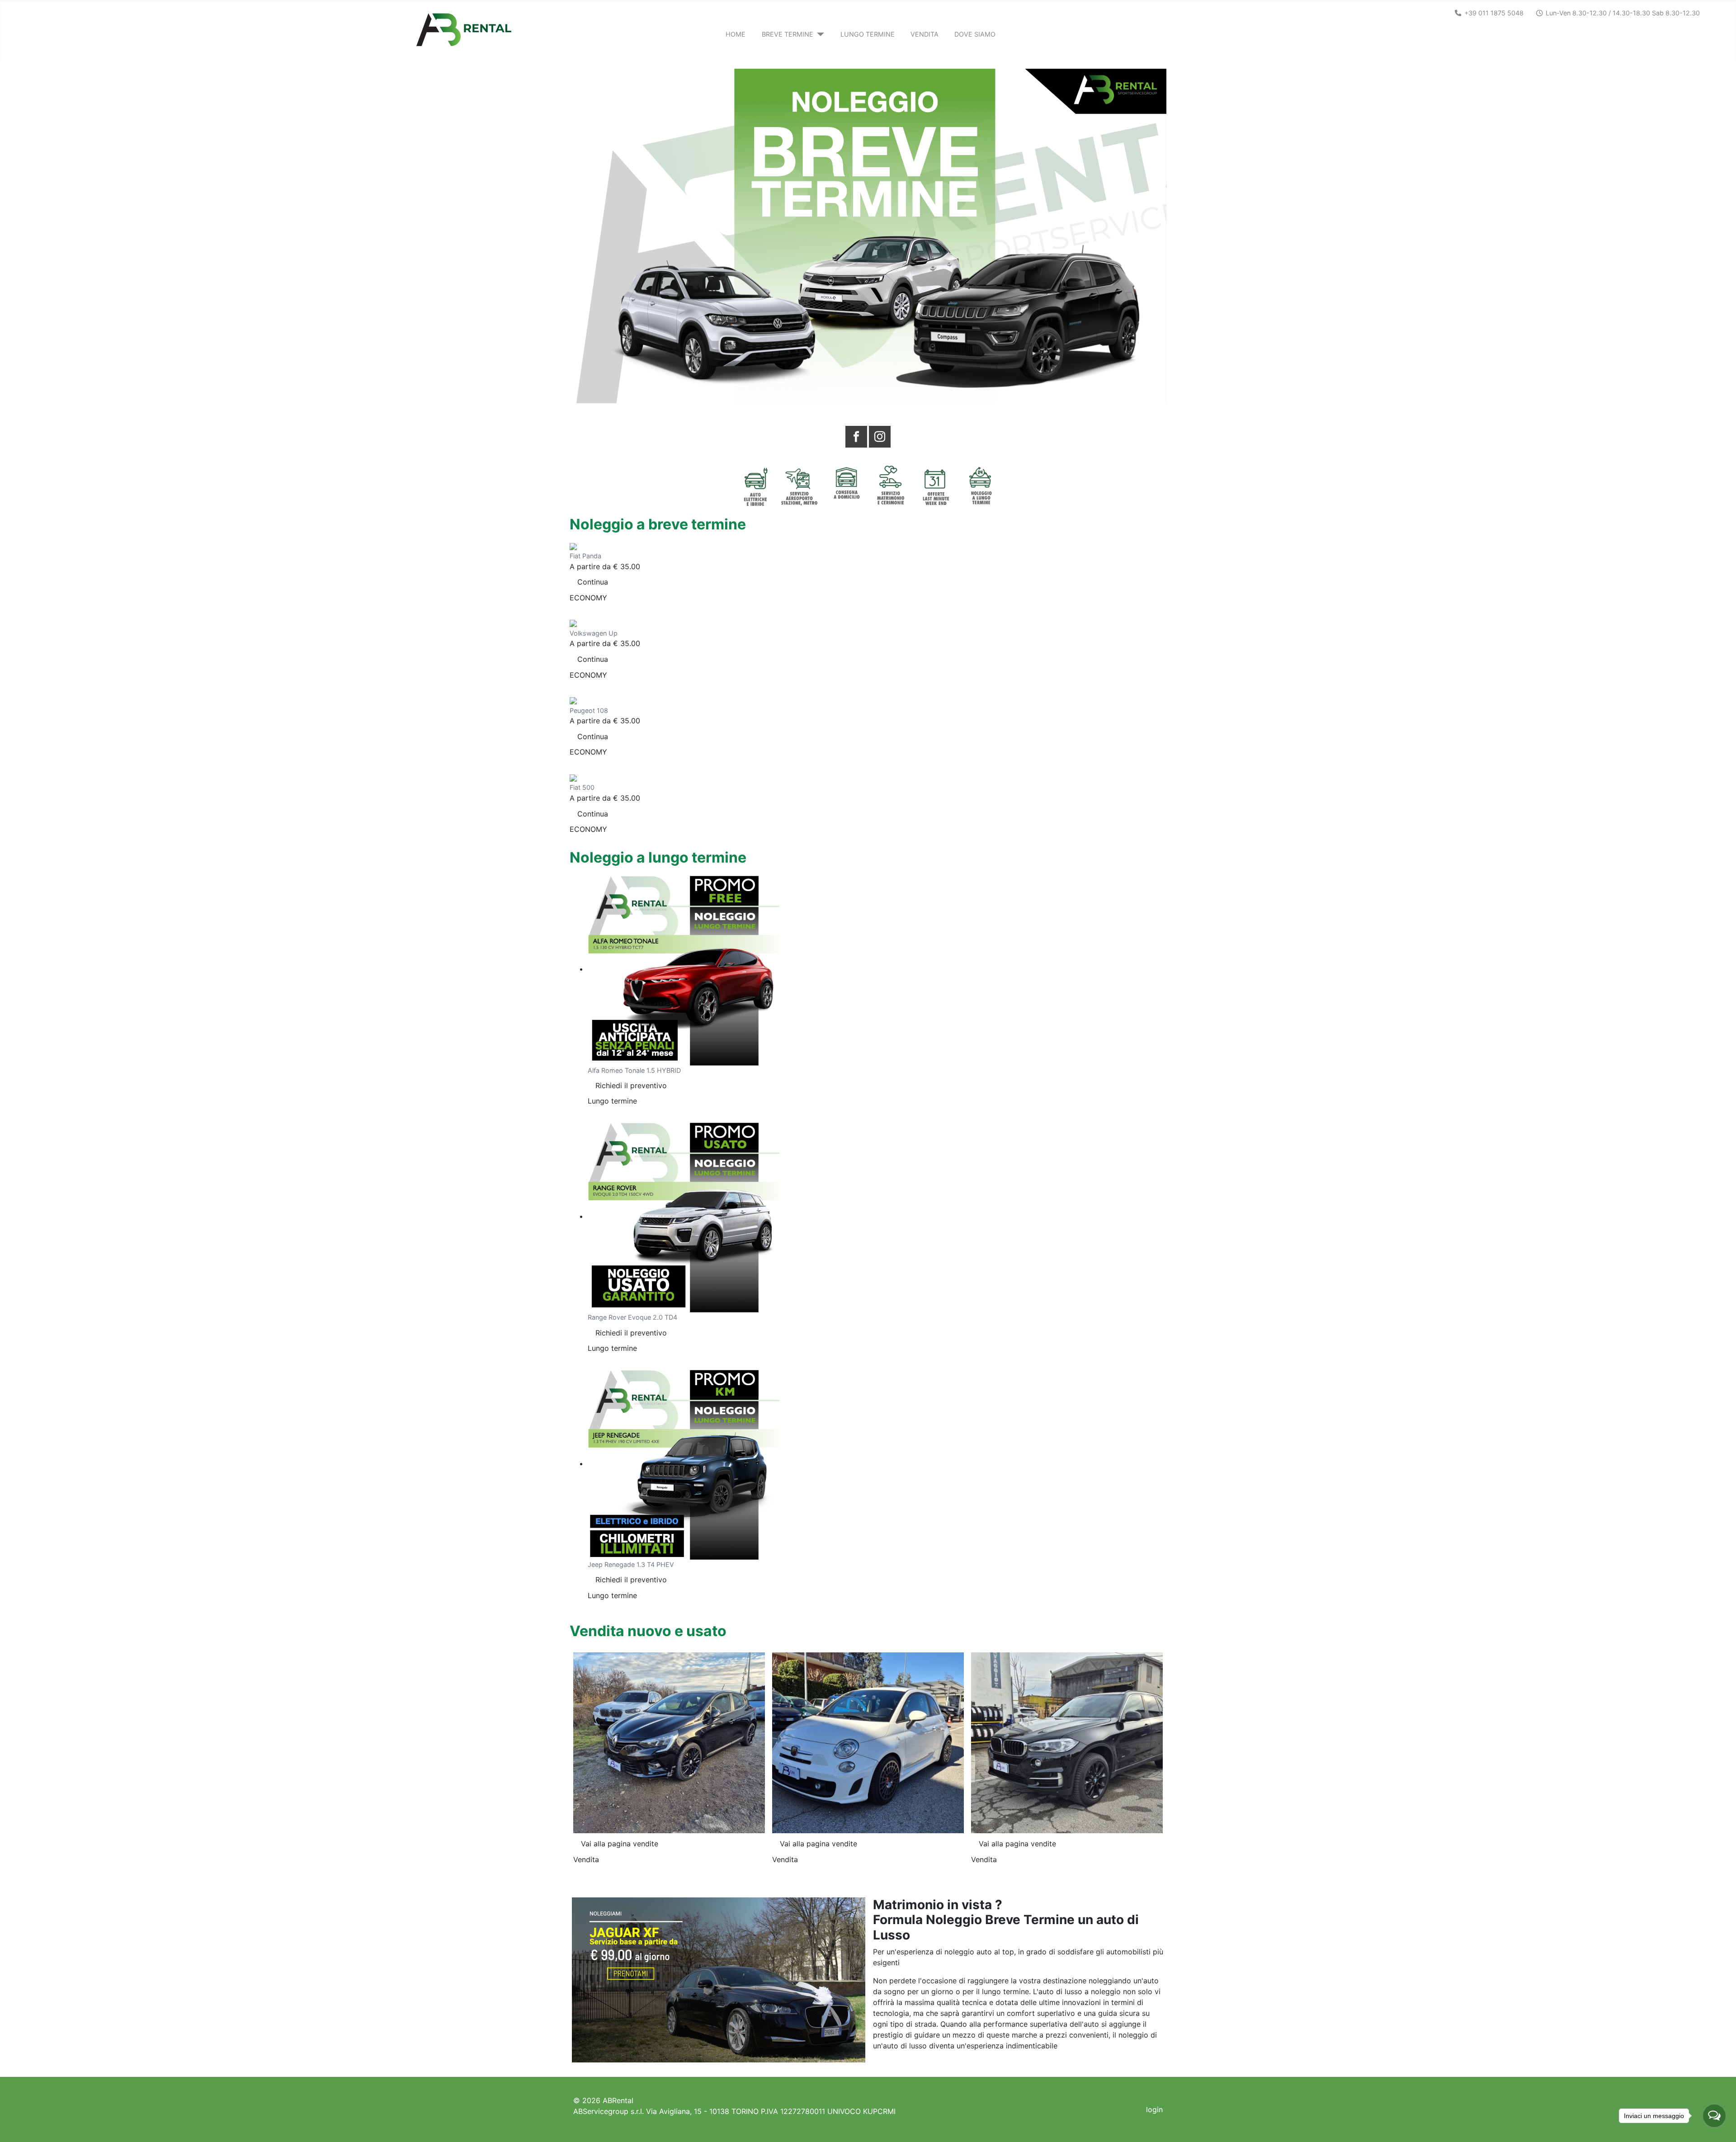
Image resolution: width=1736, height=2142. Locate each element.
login (1154, 2109)
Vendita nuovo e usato (648, 1631)
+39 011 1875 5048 (1494, 13)
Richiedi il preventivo (631, 1085)
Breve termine (788, 34)
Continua (593, 582)
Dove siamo (975, 34)
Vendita (925, 34)
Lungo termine (868, 34)
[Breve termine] (819, 34)
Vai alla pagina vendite (620, 1844)
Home (736, 34)
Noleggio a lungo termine (658, 857)
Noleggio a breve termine (658, 524)
